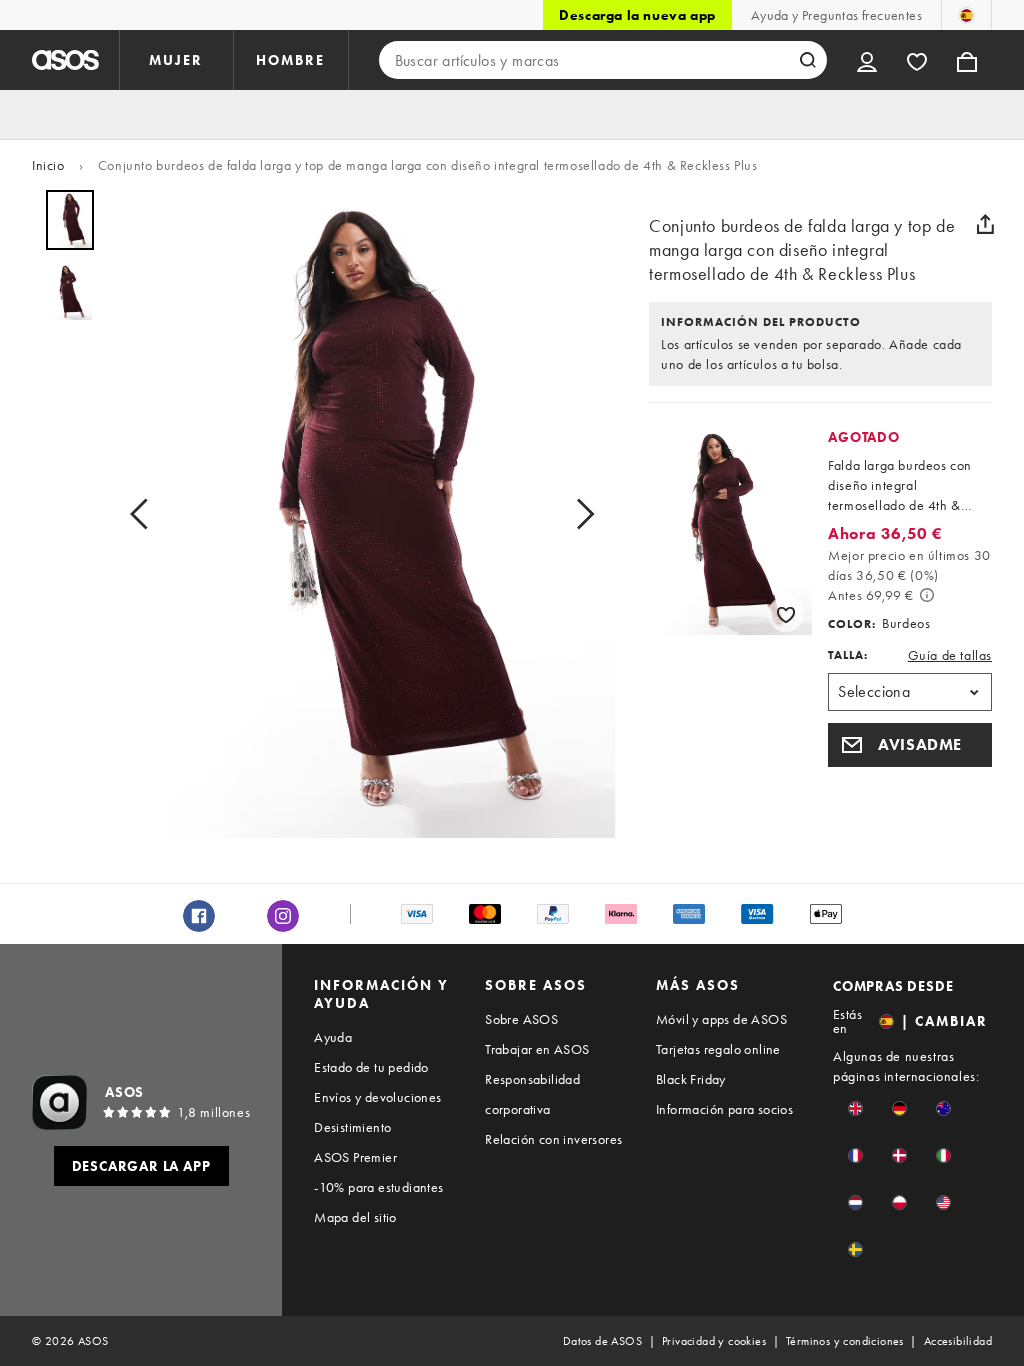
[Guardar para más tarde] (786, 614)
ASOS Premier (355, 1157)
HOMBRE (290, 60)
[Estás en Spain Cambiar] (966, 15)
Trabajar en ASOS (537, 1049)
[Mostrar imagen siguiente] (579, 513)
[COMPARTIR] (985, 224)
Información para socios (724, 1109)
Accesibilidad (958, 1341)
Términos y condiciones (845, 1341)
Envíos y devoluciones (377, 1097)
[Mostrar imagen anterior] (145, 513)
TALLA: (848, 655)
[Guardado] (917, 60)
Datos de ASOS (602, 1341)
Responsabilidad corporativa (532, 1094)
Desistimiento (352, 1127)
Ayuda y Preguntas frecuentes (836, 15)
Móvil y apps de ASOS (721, 1019)
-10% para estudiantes (378, 1187)
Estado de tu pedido (371, 1067)
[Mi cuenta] (867, 60)
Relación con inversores (553, 1139)
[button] (910, 745)
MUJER (176, 60)
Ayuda (333, 1037)
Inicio (48, 165)
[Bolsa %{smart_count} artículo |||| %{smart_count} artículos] (967, 60)
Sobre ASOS (521, 1019)
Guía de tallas (950, 655)
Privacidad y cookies (714, 1341)
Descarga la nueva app (637, 15)
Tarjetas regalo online (718, 1049)
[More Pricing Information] (927, 595)
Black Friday (691, 1079)
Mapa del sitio (355, 1217)
